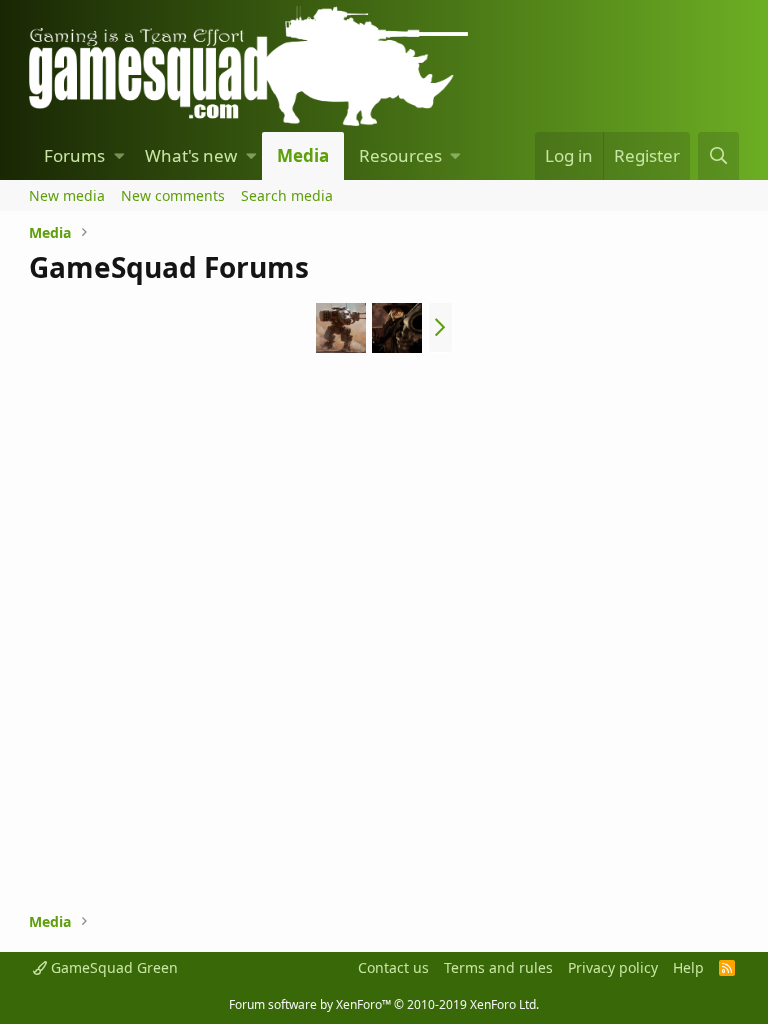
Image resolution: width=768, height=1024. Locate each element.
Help (688, 967)
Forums (74, 155)
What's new (191, 155)
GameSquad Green (112, 967)
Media (303, 155)
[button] (119, 156)
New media (67, 195)
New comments (173, 195)
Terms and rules (498, 967)
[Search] (718, 156)
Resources (400, 155)
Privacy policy (613, 967)
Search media (287, 195)
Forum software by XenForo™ (384, 1004)
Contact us (393, 967)
